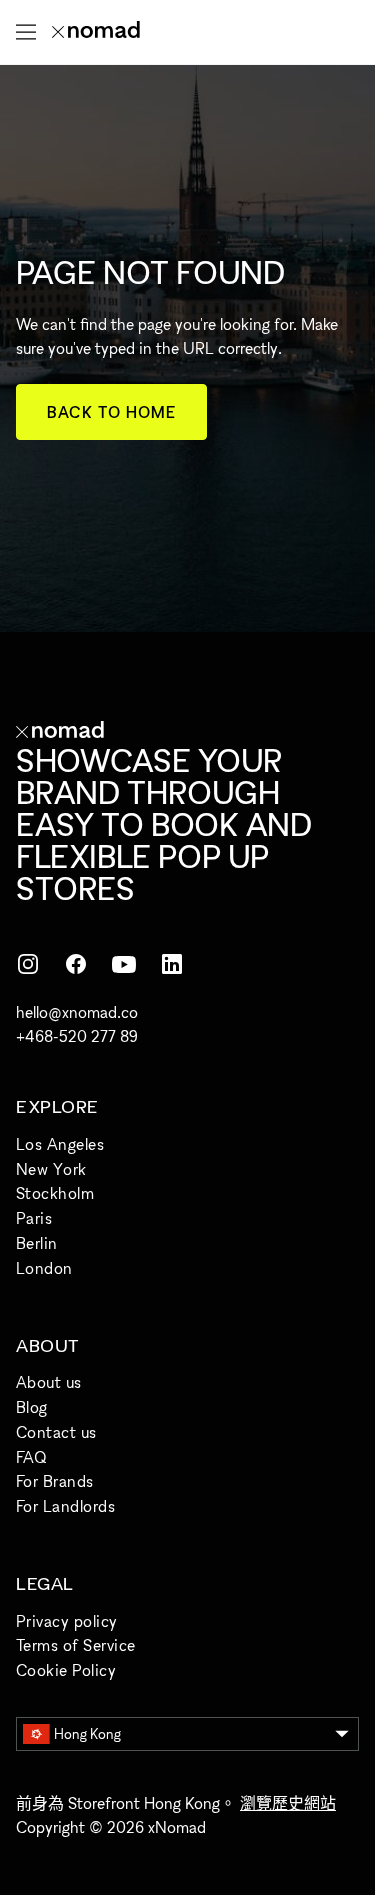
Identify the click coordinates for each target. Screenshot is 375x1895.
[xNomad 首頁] (96, 32)
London (44, 1268)
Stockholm (55, 1193)
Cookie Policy (66, 1670)
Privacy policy (67, 1621)
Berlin (37, 1243)
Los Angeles (60, 1144)
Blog (32, 1407)
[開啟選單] (26, 32)
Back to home (111, 412)
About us (49, 1382)
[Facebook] (76, 964)
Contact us (56, 1432)
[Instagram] (28, 964)
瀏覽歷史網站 (288, 1803)
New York (51, 1169)
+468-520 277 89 (77, 1036)
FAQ (31, 1457)
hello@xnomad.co (77, 1012)
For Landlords (65, 1506)
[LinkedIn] (172, 964)
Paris (34, 1218)
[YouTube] (124, 964)
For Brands (55, 1481)
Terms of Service (76, 1645)
